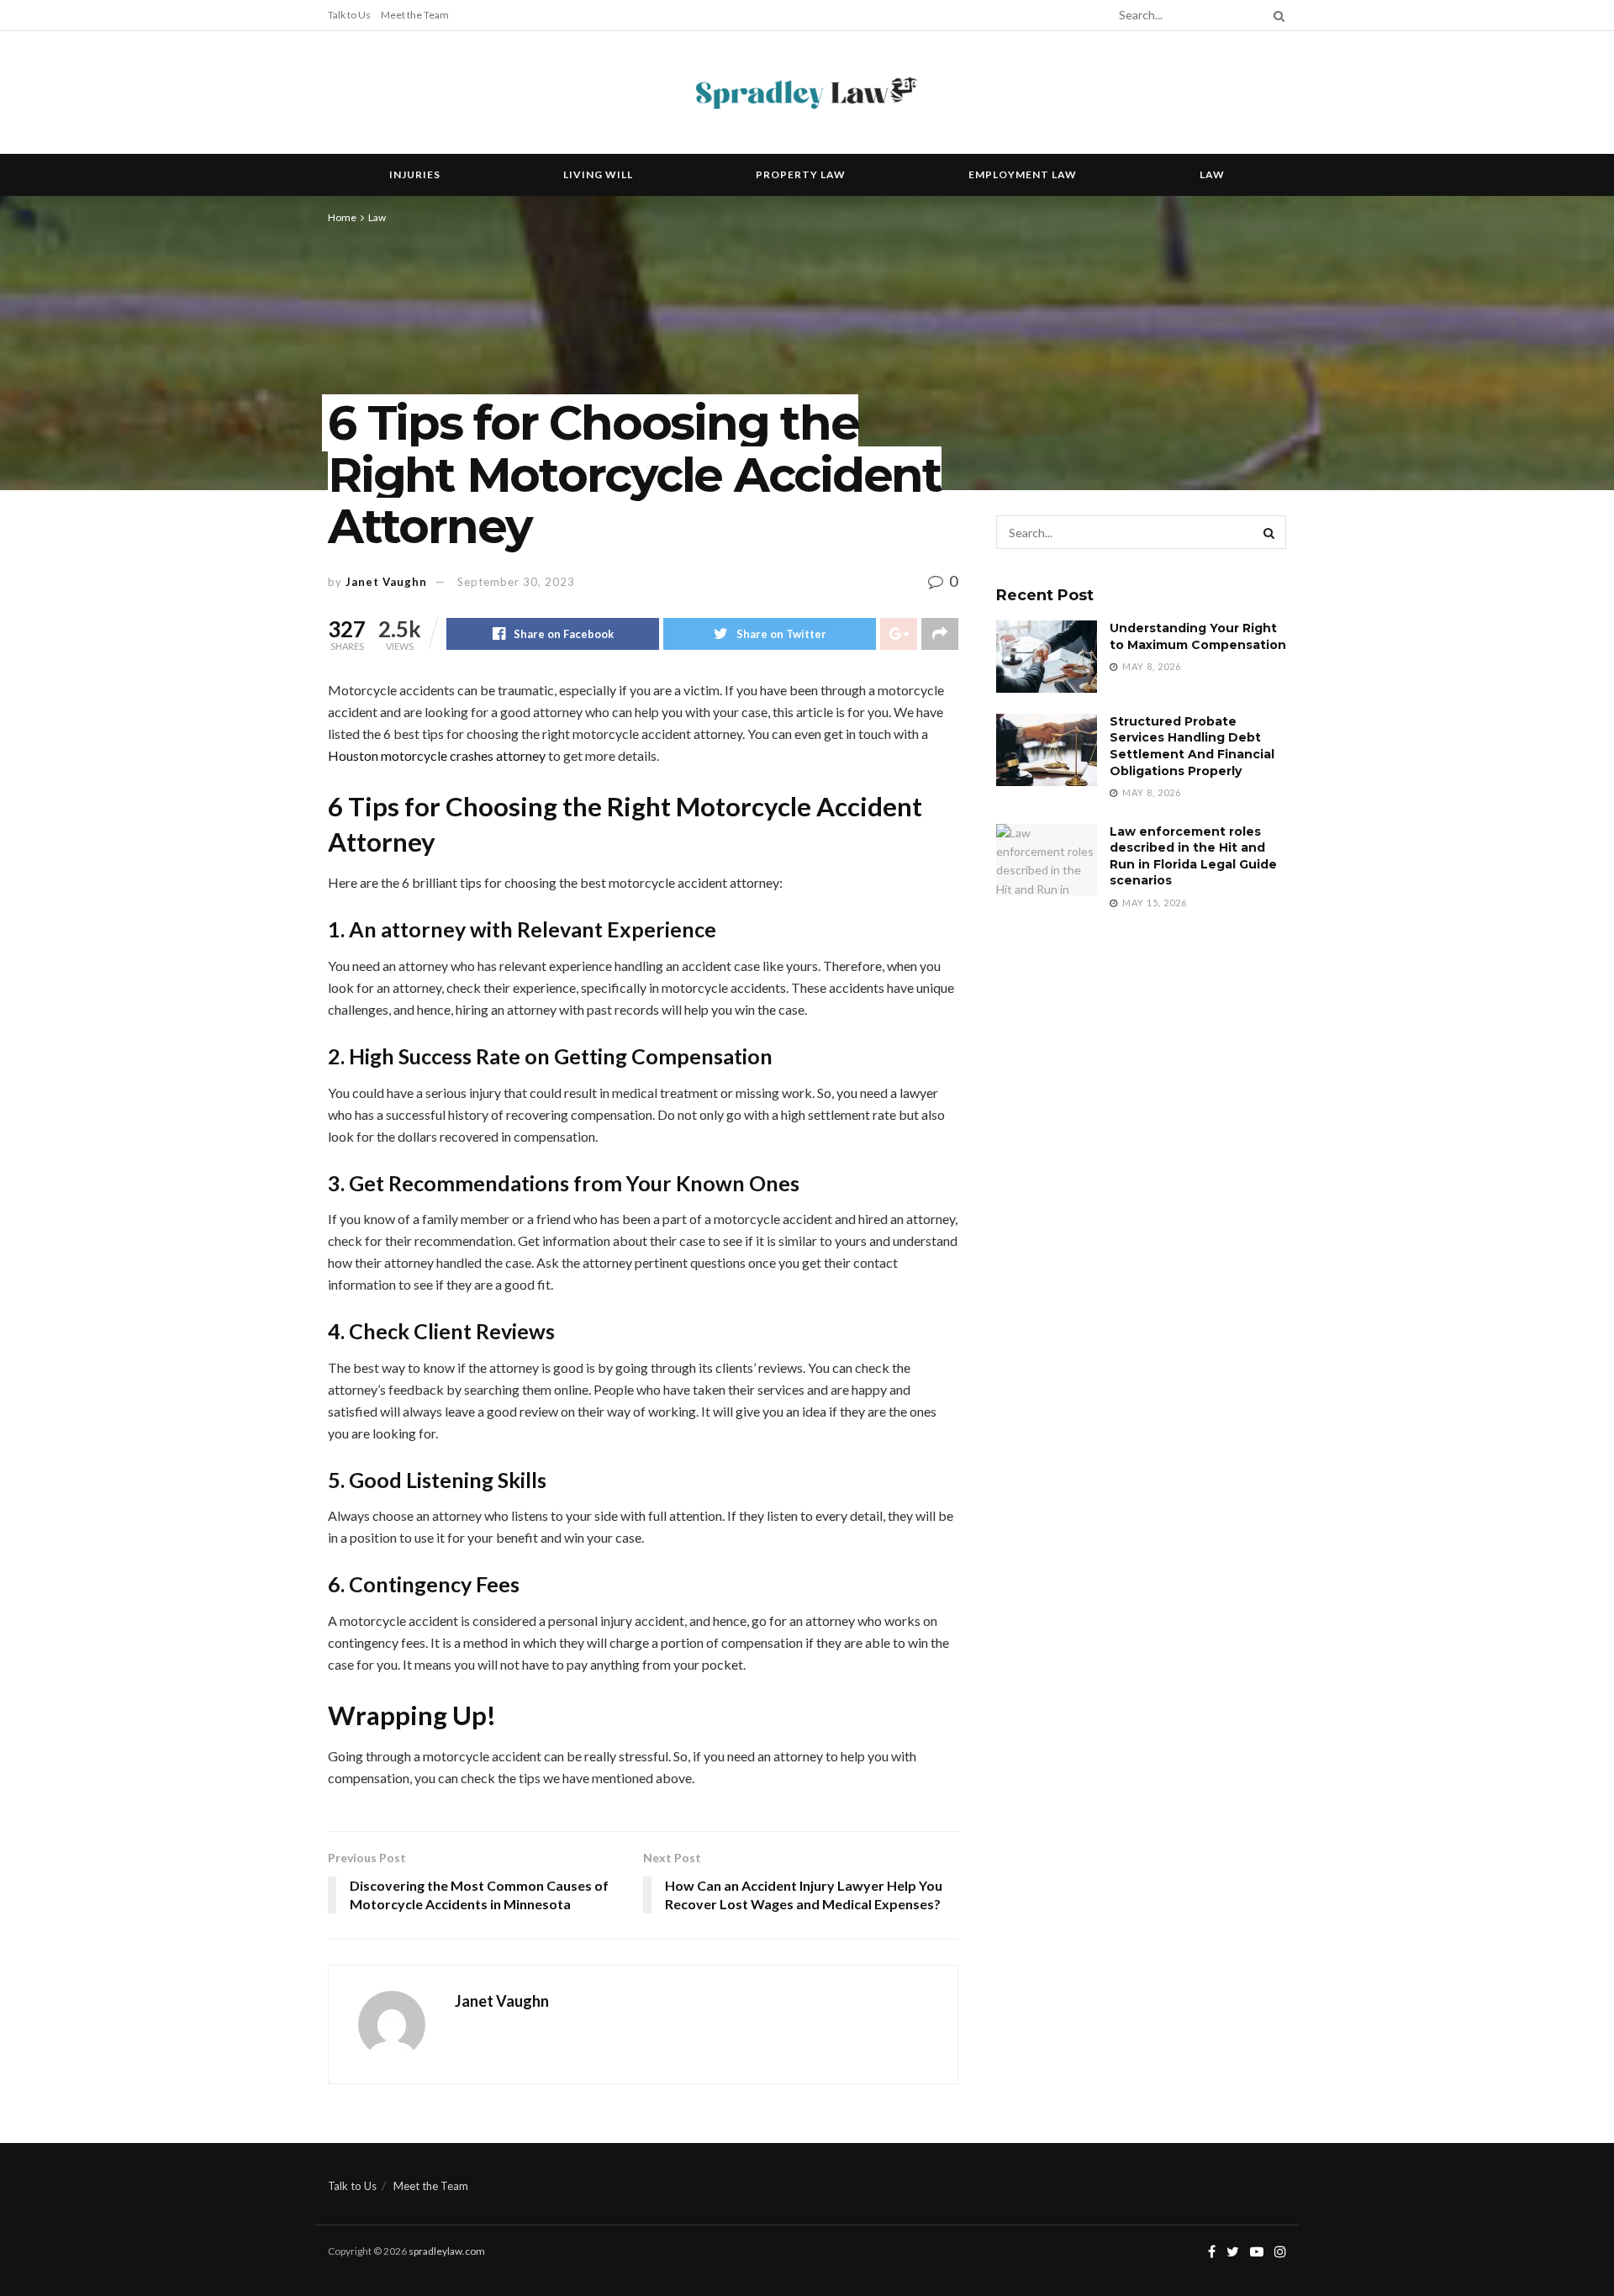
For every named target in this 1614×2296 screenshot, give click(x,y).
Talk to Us (349, 15)
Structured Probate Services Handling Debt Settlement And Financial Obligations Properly (1192, 746)
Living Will (598, 174)
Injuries (415, 174)
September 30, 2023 (516, 582)
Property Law (801, 174)
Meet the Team (415, 15)
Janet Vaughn (386, 582)
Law (1212, 174)
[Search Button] (1276, 15)
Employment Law (1023, 174)
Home (342, 217)
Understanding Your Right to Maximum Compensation (1198, 636)
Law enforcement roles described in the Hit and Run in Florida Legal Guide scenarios (1193, 856)
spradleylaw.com (447, 2251)
